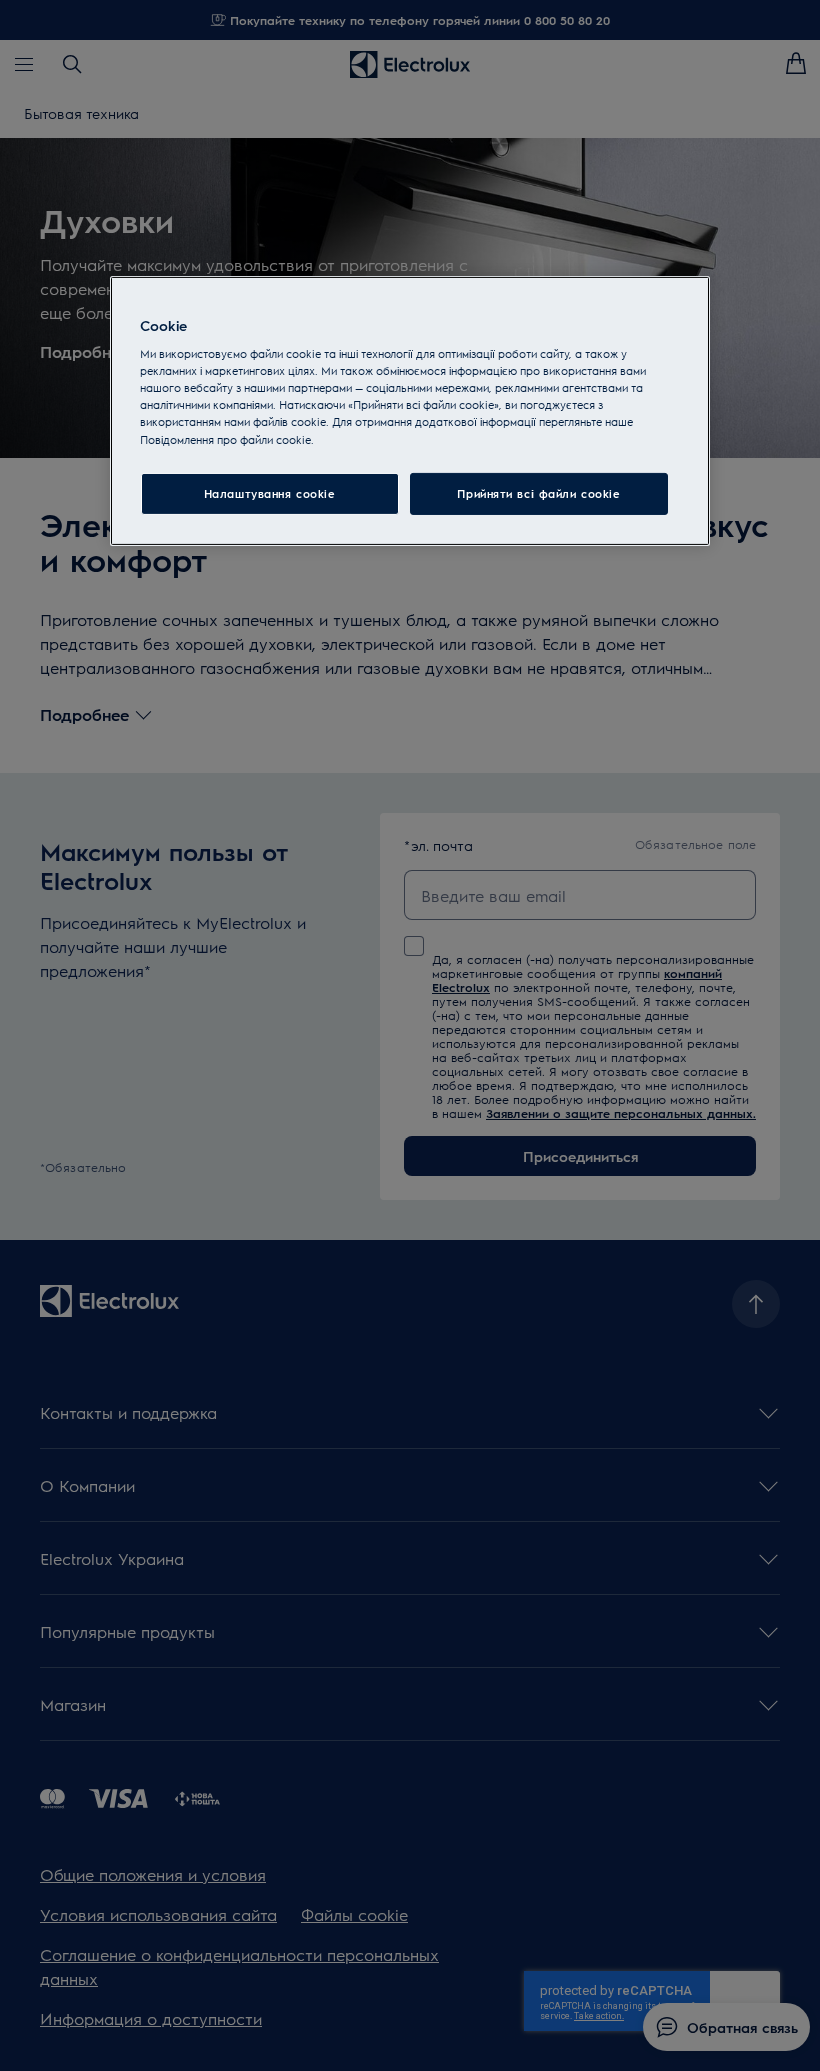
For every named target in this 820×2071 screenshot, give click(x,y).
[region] (410, 411)
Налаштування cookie (270, 493)
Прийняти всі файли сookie (538, 493)
